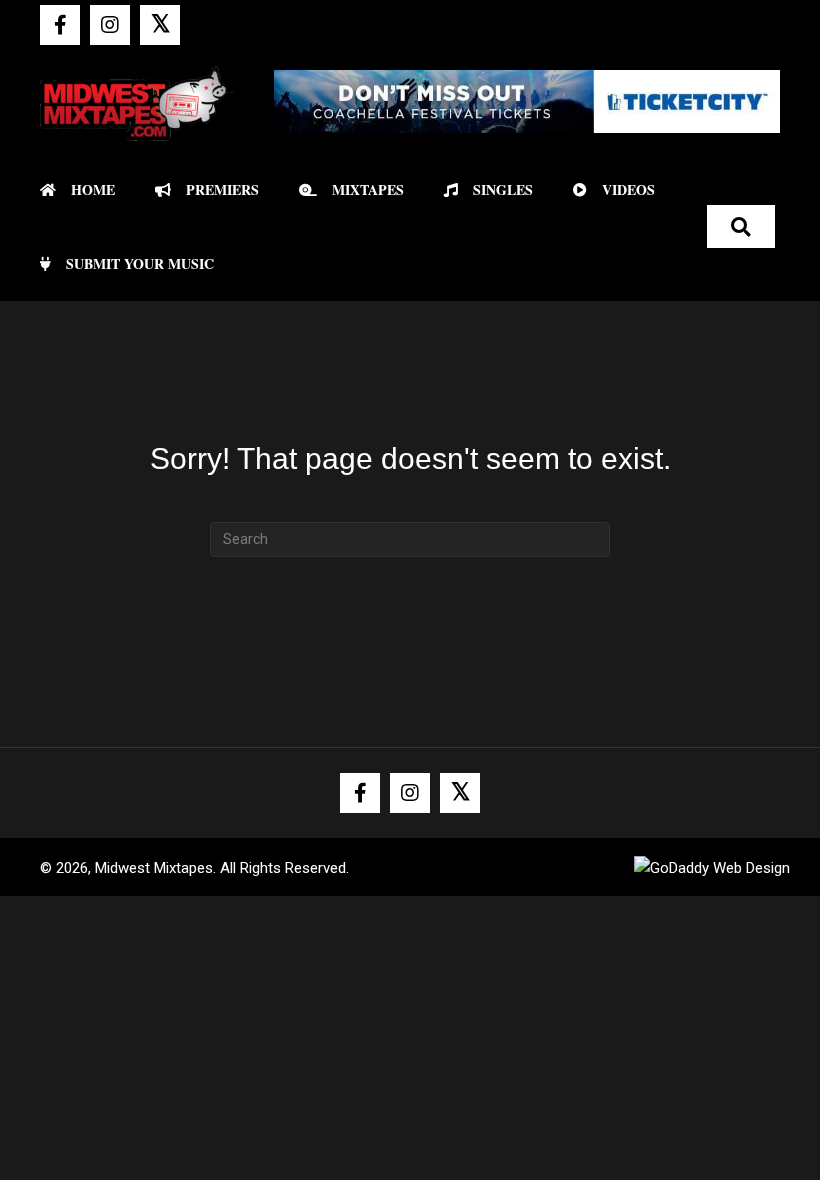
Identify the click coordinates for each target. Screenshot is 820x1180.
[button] (60, 25)
